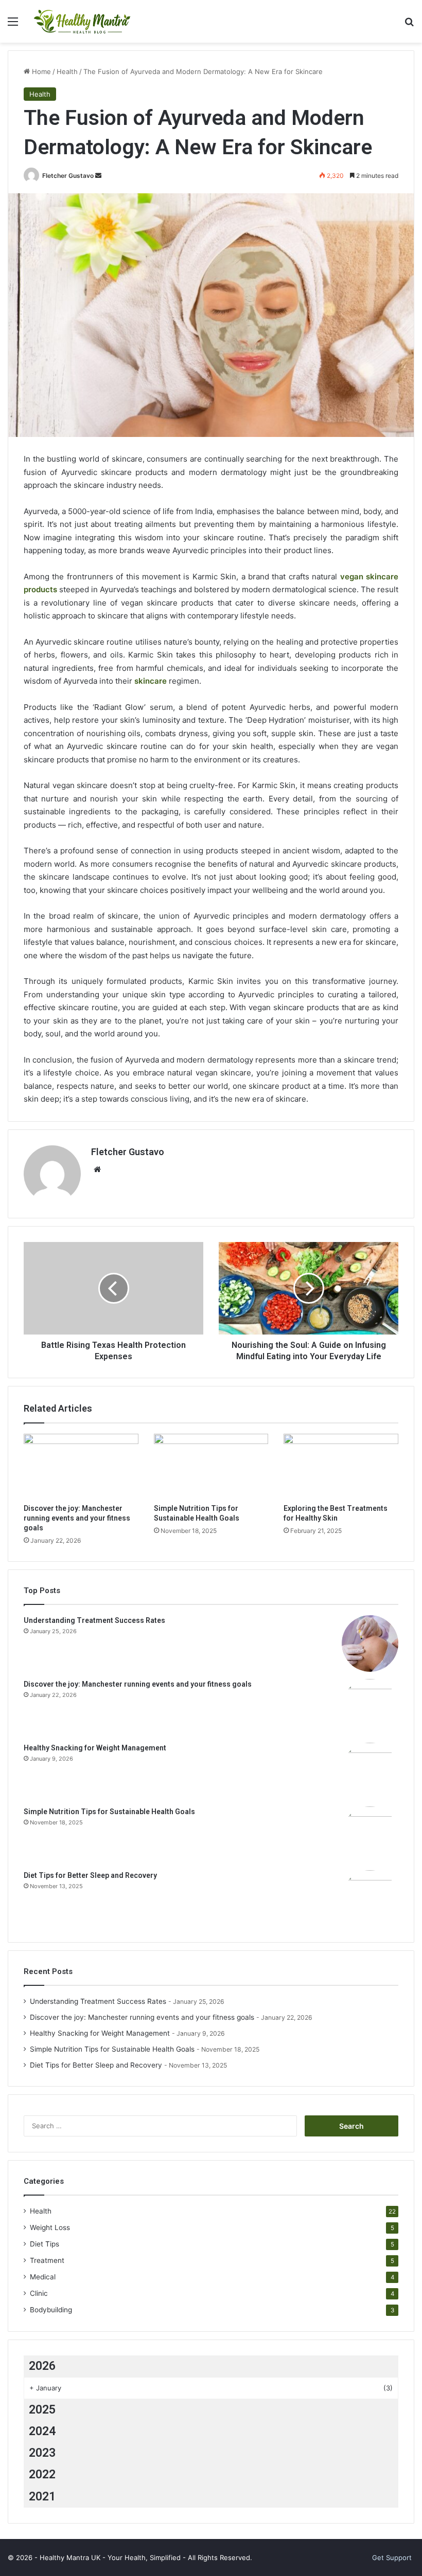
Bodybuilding (51, 2310)
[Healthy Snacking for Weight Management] (370, 1771)
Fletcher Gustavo (68, 176)
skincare (151, 681)
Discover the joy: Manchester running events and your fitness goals (77, 1518)
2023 (42, 2453)
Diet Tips (45, 2244)
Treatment (47, 2260)
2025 (42, 2410)
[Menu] (13, 25)
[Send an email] (98, 176)
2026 (42, 2366)
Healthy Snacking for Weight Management (95, 1748)
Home (40, 71)
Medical (43, 2277)
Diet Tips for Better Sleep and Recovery (90, 1875)
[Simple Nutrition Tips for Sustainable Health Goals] (211, 1466)
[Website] (97, 1170)
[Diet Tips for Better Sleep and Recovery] (370, 1898)
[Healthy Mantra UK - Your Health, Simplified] (82, 21)
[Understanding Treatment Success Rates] (370, 1643)
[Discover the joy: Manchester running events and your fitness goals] (81, 1466)
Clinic (39, 2293)
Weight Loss (50, 2227)
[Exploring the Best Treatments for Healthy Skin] (341, 1466)
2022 (42, 2474)
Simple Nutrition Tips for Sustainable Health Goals (109, 1812)
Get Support (392, 2557)
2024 (42, 2431)
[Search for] (409, 25)
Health (67, 71)
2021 (42, 2497)
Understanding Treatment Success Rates (94, 1620)
